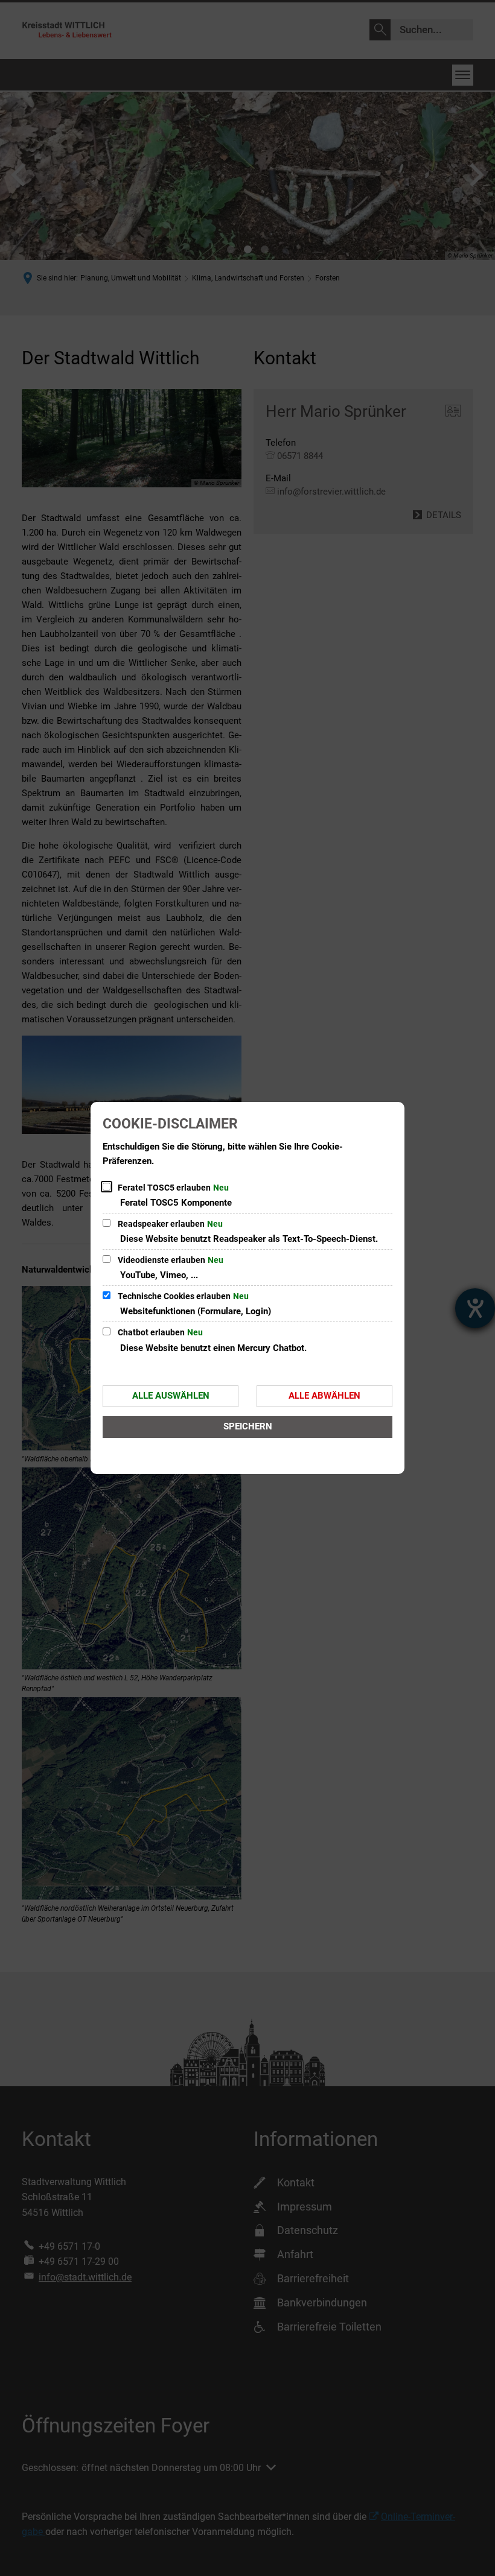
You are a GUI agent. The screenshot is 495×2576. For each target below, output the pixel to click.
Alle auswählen (171, 1396)
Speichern (248, 1426)
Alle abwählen (324, 1396)
